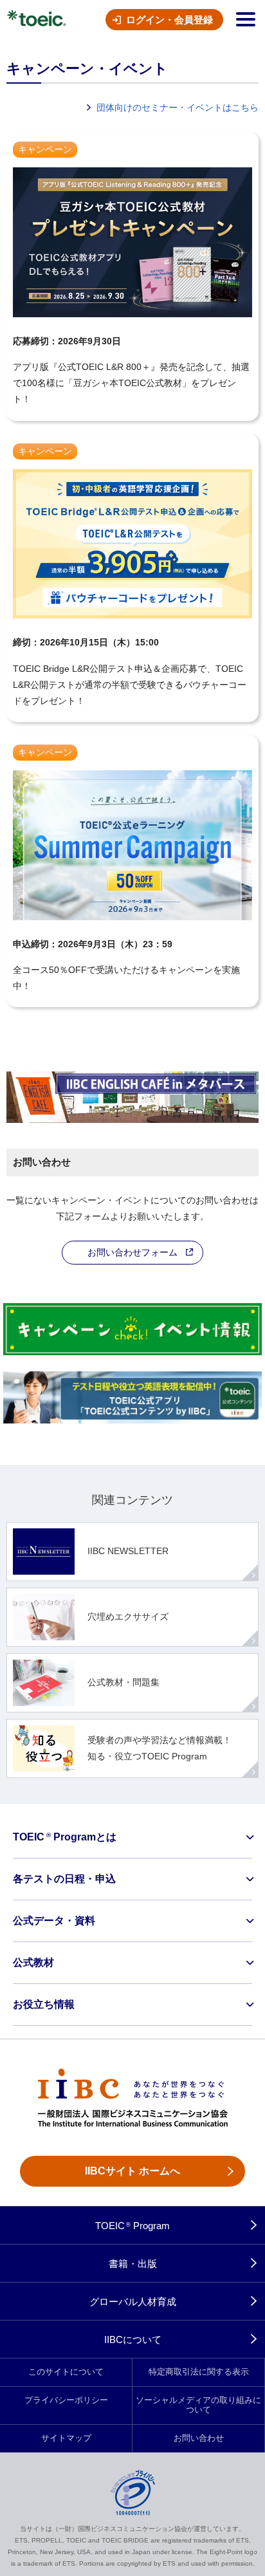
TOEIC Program (133, 2226)
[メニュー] (246, 19)
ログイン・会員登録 (169, 20)
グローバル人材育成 (133, 2302)
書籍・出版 (133, 2264)
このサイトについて (66, 2372)
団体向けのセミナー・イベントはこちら (178, 107)
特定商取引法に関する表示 (199, 2372)
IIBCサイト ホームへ (132, 2171)
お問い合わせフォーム (132, 1252)
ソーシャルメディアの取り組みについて (198, 2405)
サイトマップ (66, 2438)
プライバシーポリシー (66, 2400)
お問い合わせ (199, 2438)
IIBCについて (133, 2340)
